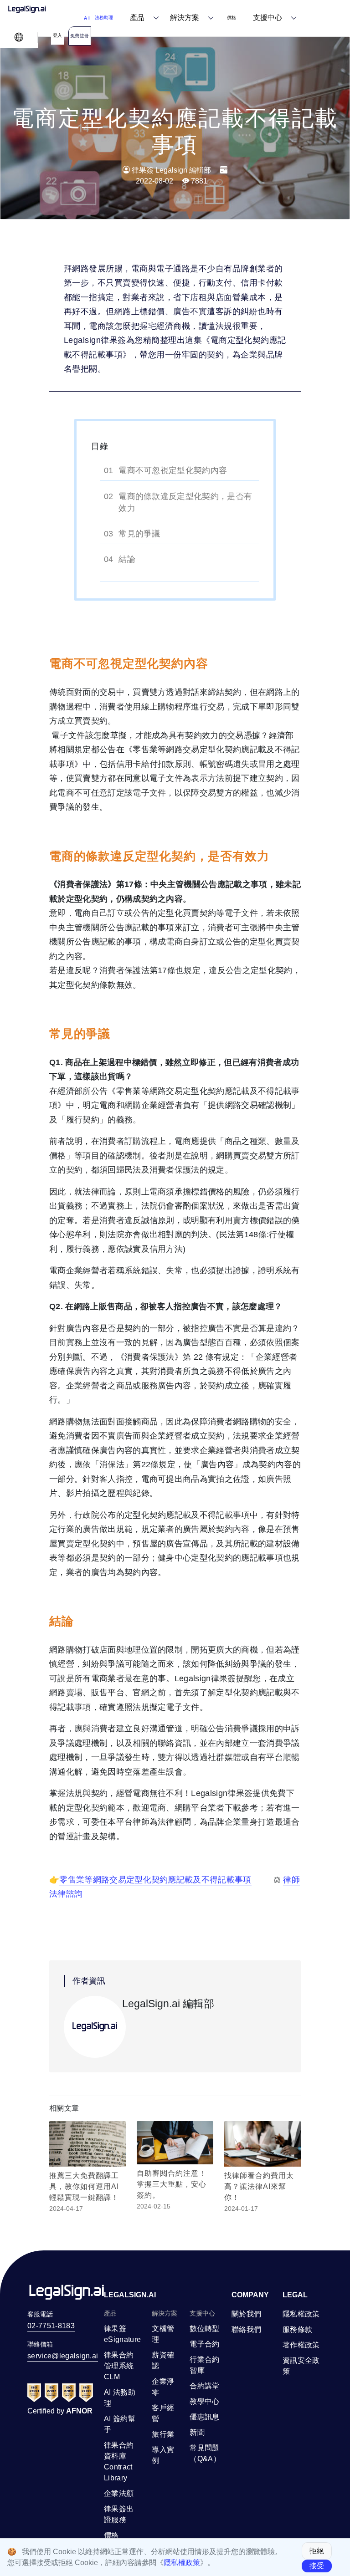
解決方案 (185, 18)
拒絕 (317, 2551)
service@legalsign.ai (63, 2356)
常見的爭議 (139, 534)
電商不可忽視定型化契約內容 (173, 470)
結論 (127, 559)
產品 (137, 18)
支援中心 (268, 18)
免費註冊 (80, 36)
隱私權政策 (182, 2563)
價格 (232, 18)
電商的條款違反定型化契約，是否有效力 (185, 502)
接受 (317, 2566)
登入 (58, 35)
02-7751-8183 (51, 2326)
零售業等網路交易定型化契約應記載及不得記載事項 (155, 1880)
